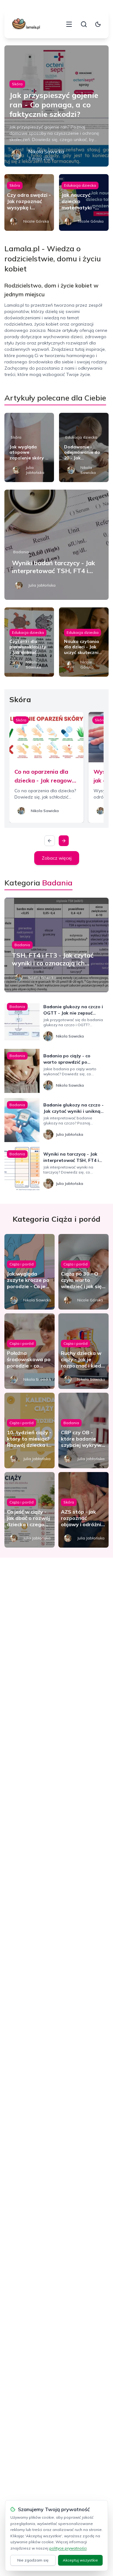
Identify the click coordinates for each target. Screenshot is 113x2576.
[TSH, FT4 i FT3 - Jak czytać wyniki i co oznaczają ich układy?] (56, 945)
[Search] (84, 24)
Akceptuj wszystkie (80, 2560)
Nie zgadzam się (33, 2560)
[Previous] (50, 841)
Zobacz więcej (57, 858)
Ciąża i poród (22, 1264)
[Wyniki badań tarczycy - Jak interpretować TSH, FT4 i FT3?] (56, 545)
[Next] (64, 841)
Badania (21, 552)
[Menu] (69, 24)
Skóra (17, 84)
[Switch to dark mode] (98, 24)
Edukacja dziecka (80, 185)
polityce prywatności (68, 2548)
